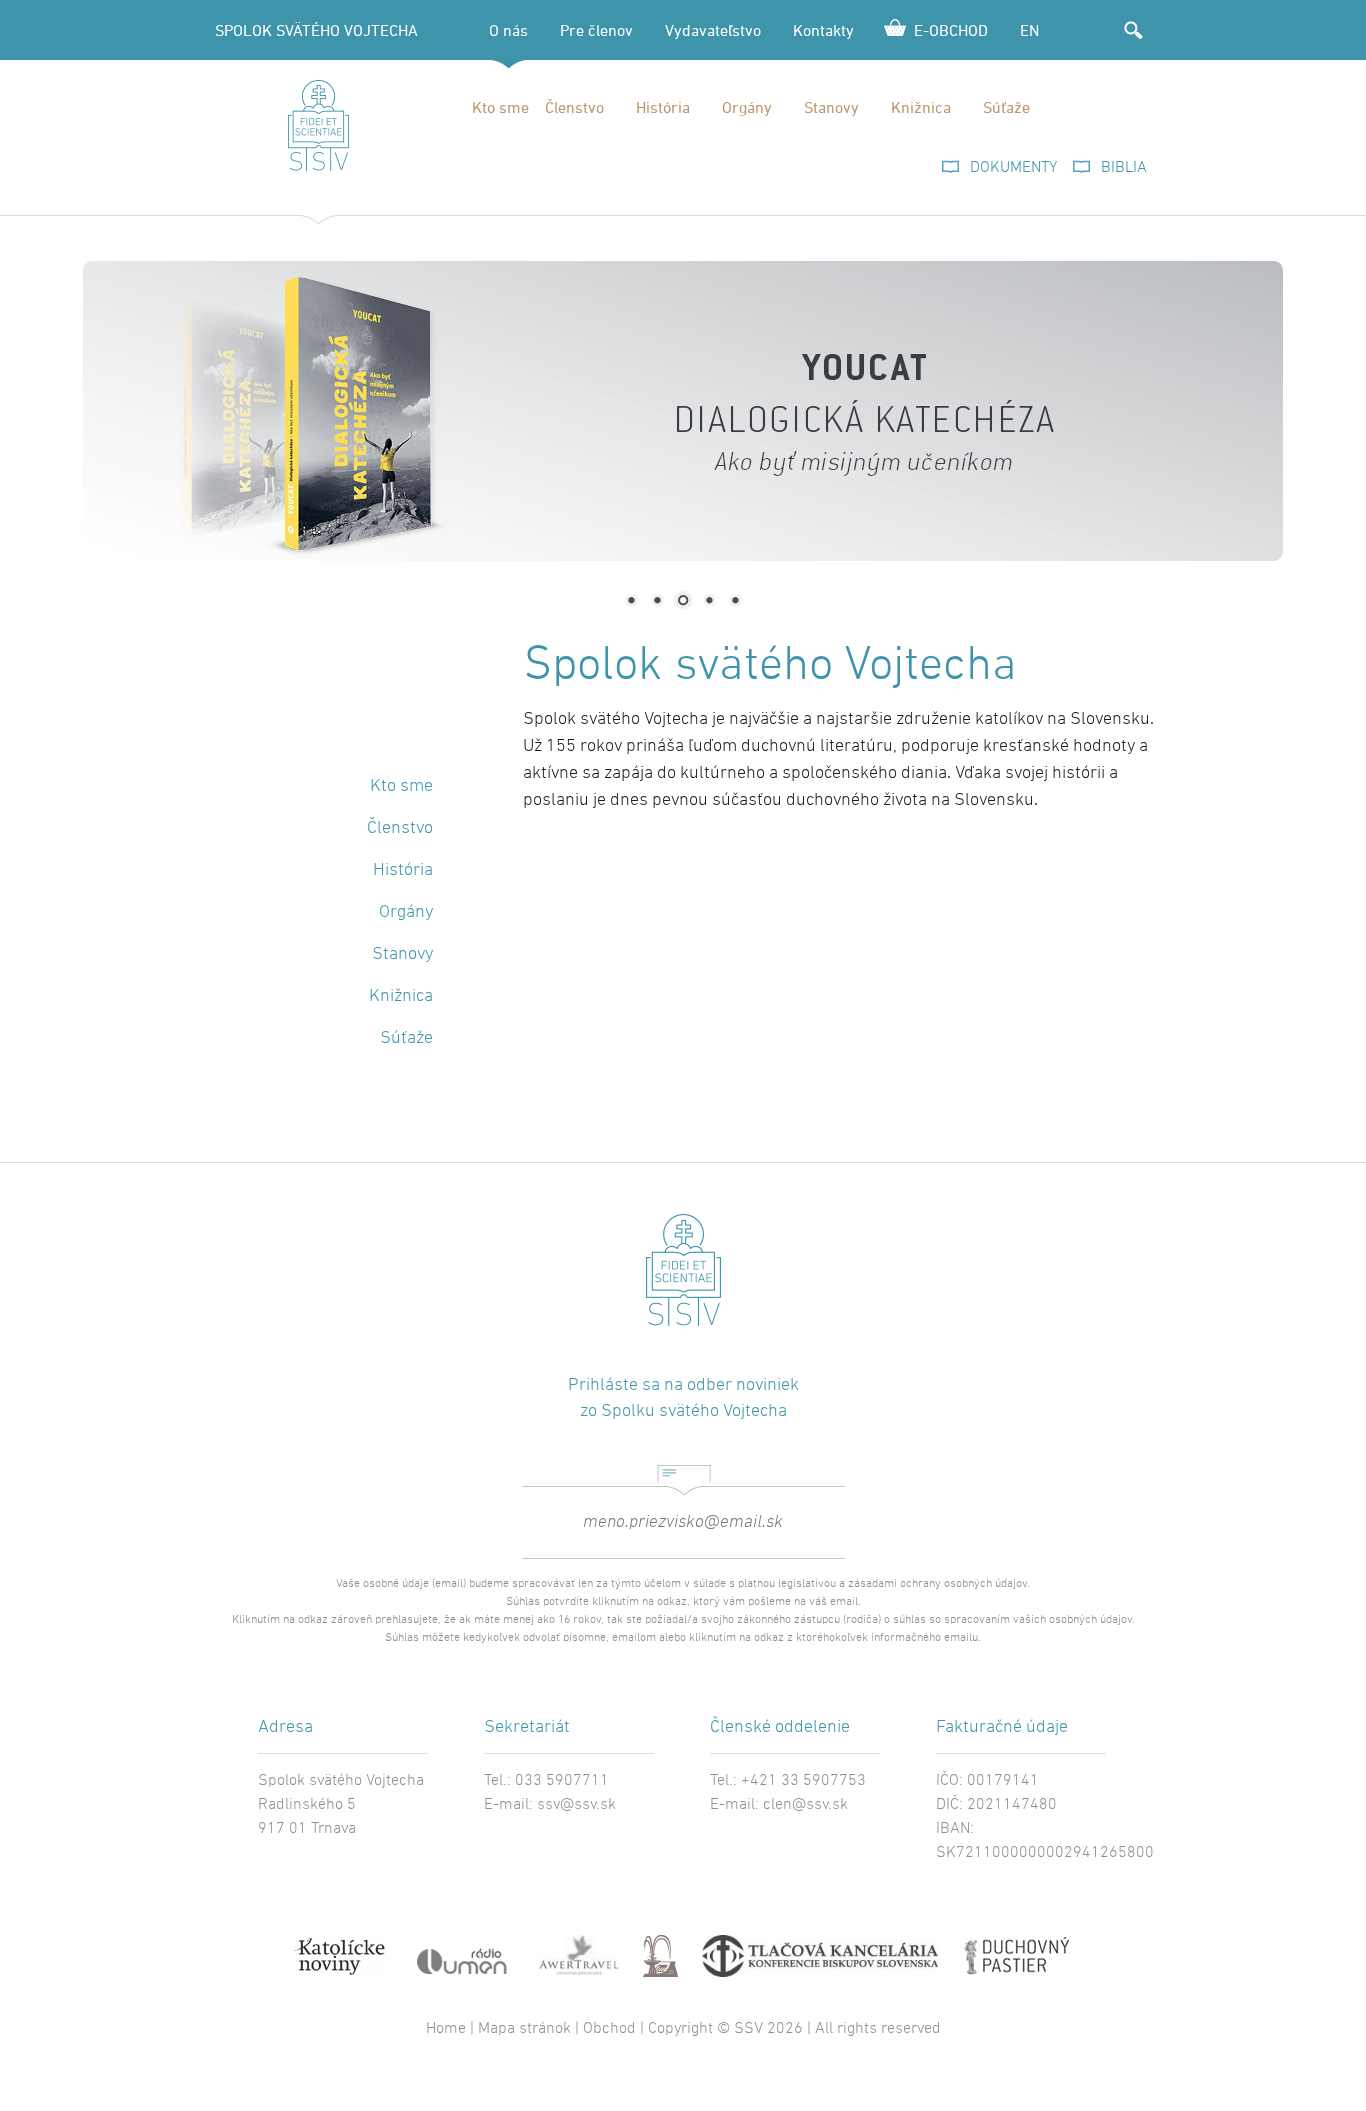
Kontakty (823, 30)
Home (446, 2029)
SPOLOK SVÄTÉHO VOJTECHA (316, 30)
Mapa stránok (524, 2029)
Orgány (747, 107)
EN (1029, 30)
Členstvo (574, 107)
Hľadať (1133, 30)
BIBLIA (1124, 168)
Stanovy (831, 107)
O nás (508, 30)
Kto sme (500, 107)
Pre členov (596, 30)
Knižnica (921, 107)
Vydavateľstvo (713, 30)
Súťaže (1006, 107)
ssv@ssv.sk (576, 1805)
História (663, 107)
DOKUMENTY (1013, 168)
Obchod (609, 2029)
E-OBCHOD (951, 30)
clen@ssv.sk (805, 1805)
